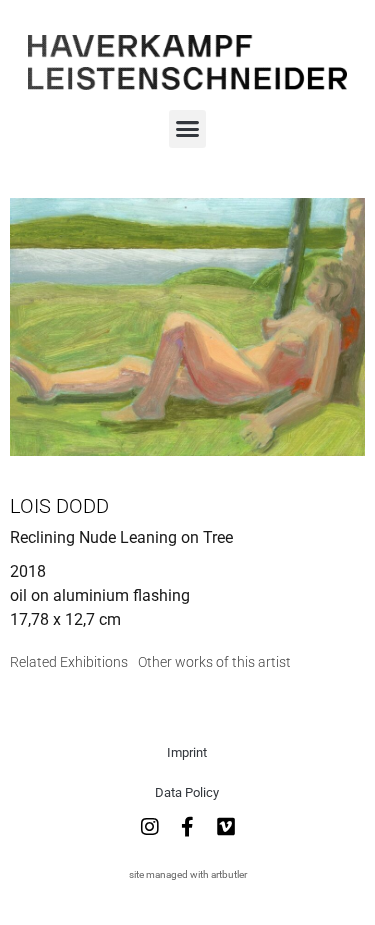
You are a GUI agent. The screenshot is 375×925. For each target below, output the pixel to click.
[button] (188, 129)
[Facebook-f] (188, 827)
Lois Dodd (59, 506)
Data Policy (187, 792)
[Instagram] (150, 827)
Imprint (187, 752)
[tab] (69, 662)
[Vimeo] (226, 827)
